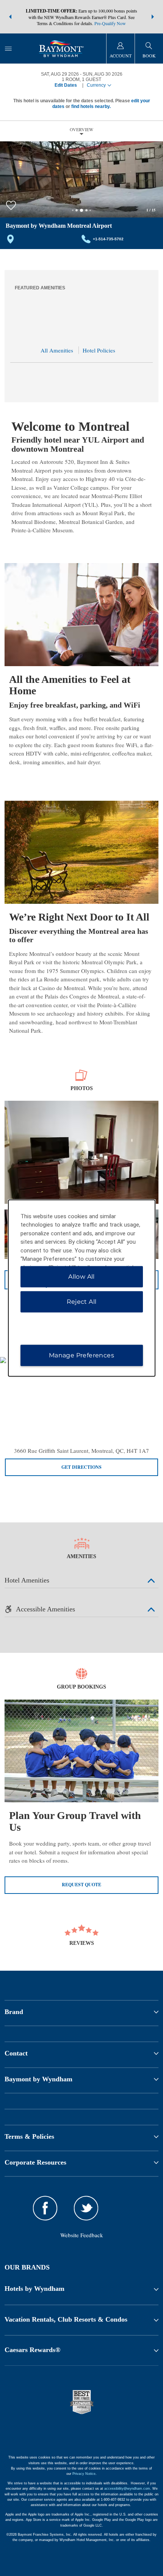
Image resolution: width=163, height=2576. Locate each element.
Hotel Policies (99, 350)
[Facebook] (45, 2209)
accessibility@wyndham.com (127, 2489)
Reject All (82, 1302)
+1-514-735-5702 (108, 239)
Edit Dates (66, 85)
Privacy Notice (84, 2474)
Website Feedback (82, 2235)
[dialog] (82, 1288)
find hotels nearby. (91, 106)
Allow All (81, 1277)
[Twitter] (86, 2209)
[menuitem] (8, 48)
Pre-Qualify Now (110, 23)
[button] (10, 17)
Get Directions (81, 1467)
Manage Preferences (81, 1355)
